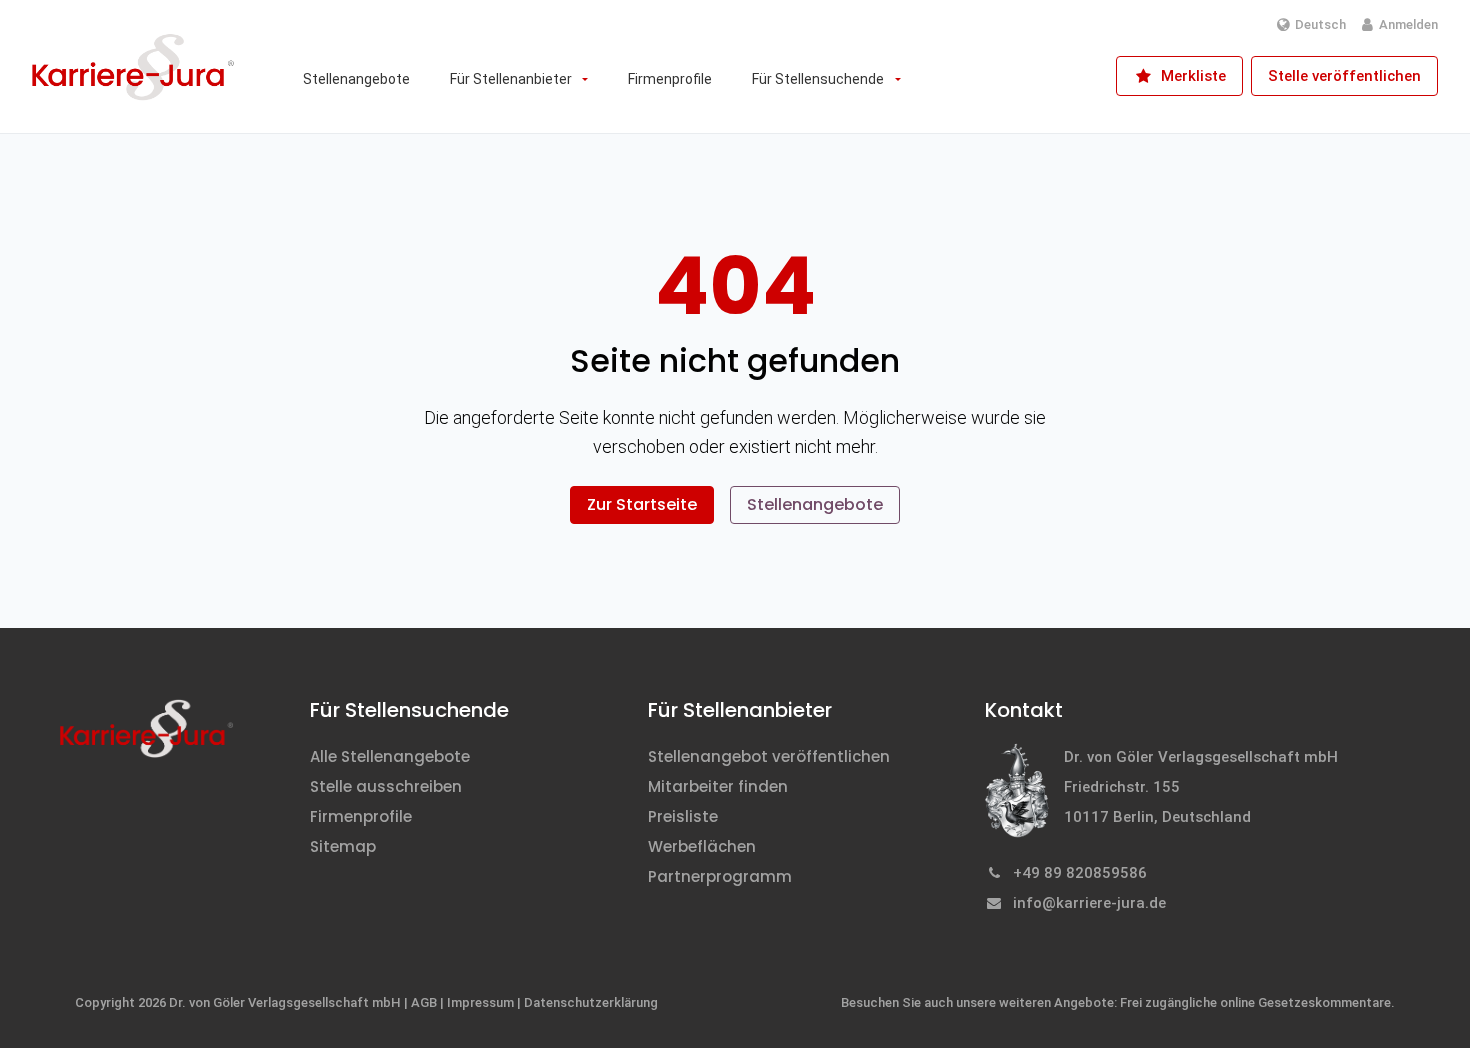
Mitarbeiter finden (718, 786)
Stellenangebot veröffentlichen (769, 756)
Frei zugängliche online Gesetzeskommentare (1255, 1002)
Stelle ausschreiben (386, 786)
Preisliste (683, 816)
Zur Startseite (642, 504)
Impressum (480, 1002)
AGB (424, 1002)
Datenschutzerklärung (591, 1002)
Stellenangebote (815, 504)
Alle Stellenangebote (390, 756)
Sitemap (343, 846)
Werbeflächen (702, 846)
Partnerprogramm (720, 876)
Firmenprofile (361, 816)
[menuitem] (356, 79)
